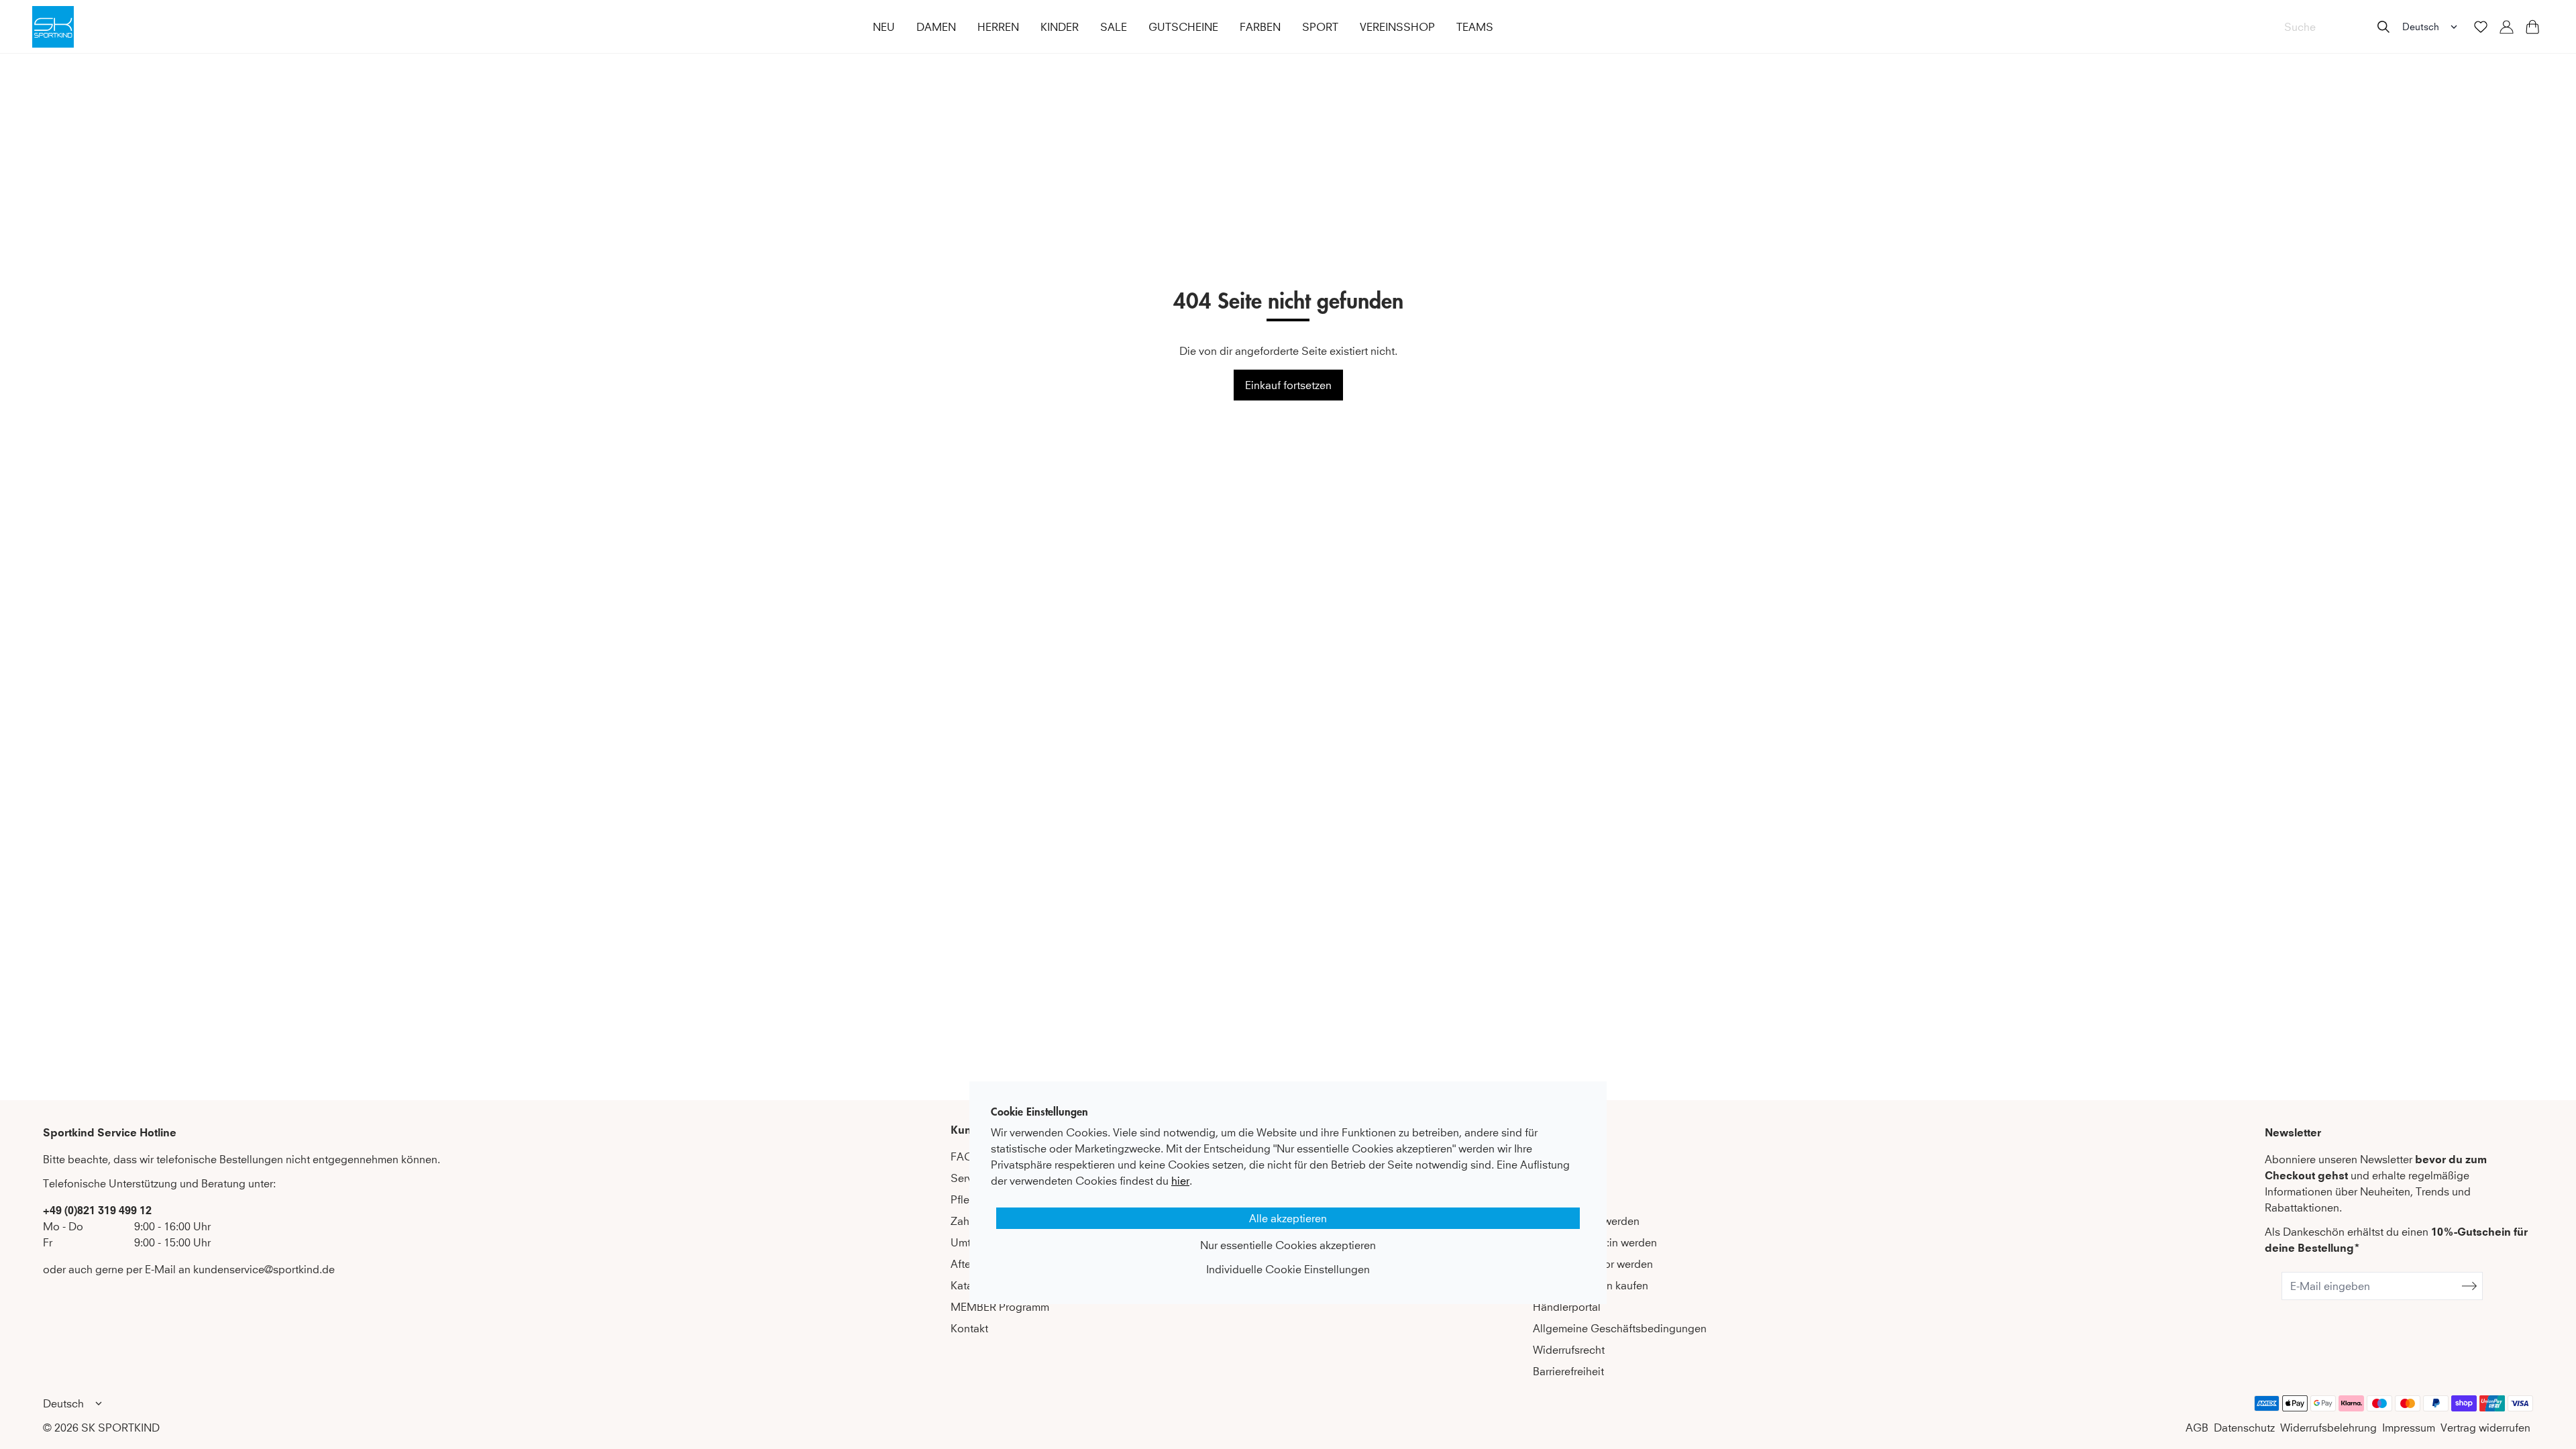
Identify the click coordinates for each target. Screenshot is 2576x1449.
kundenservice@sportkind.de (264, 1269)
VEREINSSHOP (1397, 27)
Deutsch (2421, 26)
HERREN (998, 27)
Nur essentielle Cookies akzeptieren (1288, 1245)
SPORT (1320, 27)
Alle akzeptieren (1288, 1218)
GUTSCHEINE (1183, 27)
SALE (1114, 27)
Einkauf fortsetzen (1288, 385)
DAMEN (936, 27)
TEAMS (1475, 27)
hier (1180, 1181)
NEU (884, 27)
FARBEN (1260, 27)
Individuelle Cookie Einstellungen (1288, 1269)
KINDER (1060, 27)
